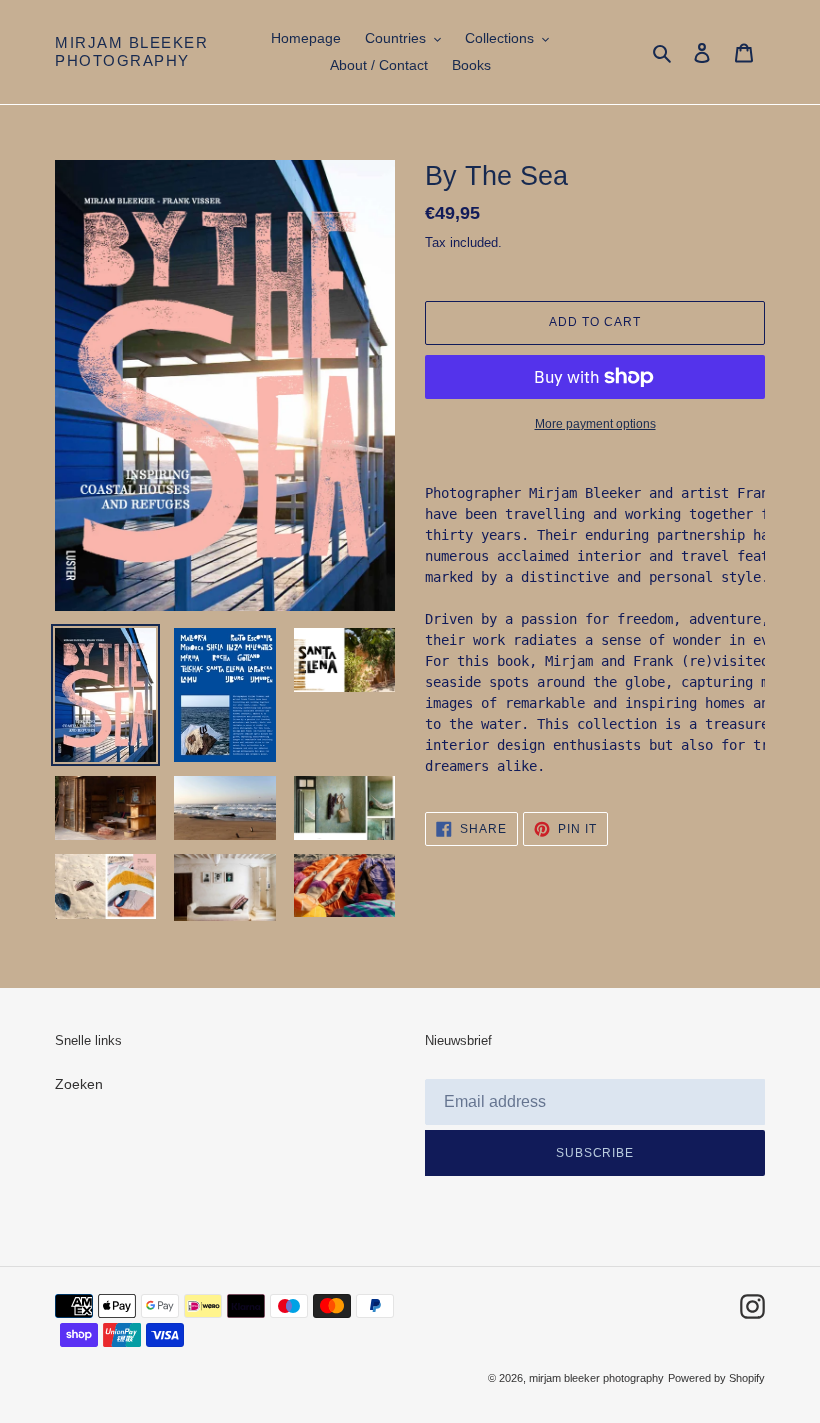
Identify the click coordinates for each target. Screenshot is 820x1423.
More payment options (595, 424)
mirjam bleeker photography (131, 51)
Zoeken (79, 1084)
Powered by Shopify (716, 1378)
